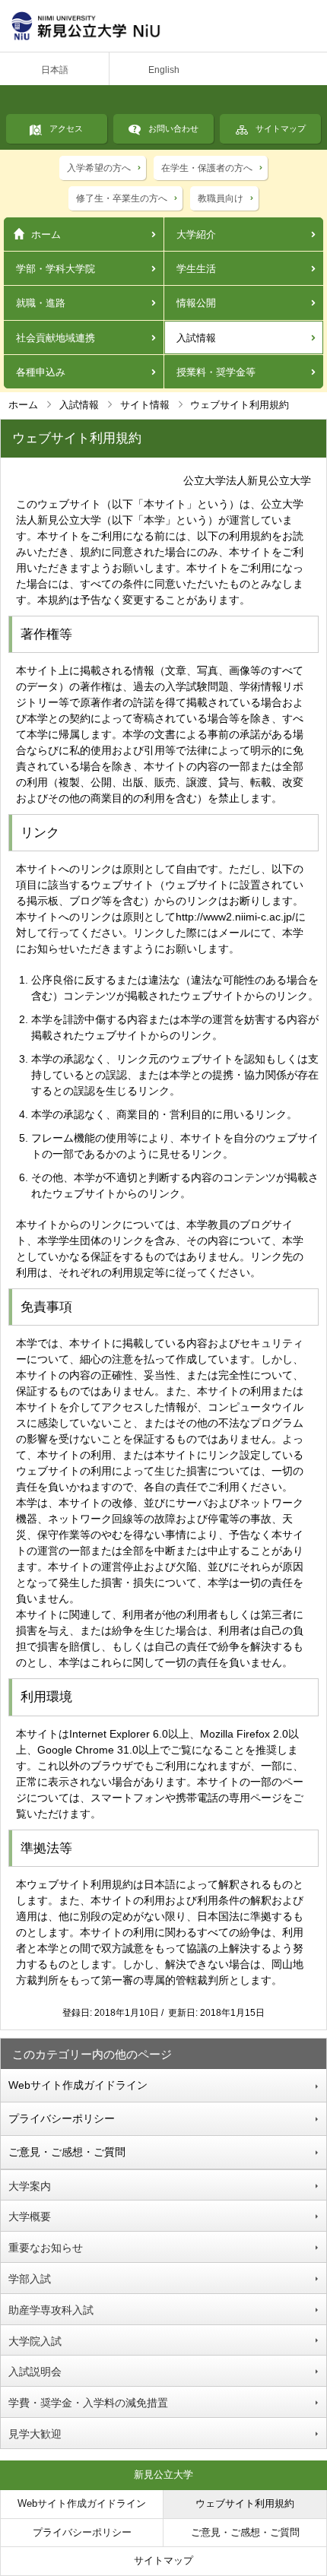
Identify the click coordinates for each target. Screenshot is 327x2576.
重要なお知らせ (46, 2248)
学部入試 (30, 2279)
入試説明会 (35, 2372)
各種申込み (41, 372)
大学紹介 (196, 234)
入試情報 (196, 338)
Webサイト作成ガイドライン (78, 2085)
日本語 (55, 70)
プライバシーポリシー (62, 2118)
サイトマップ (281, 128)
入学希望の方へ (99, 168)
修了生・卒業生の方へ (122, 198)
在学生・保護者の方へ (207, 168)
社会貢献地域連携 (56, 338)
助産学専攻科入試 (51, 2310)
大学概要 (30, 2216)
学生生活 (196, 269)
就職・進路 (41, 303)
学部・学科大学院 (56, 269)
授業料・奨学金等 (216, 372)
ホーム (46, 234)
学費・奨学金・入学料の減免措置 (88, 2403)
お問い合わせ (173, 128)
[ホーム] (163, 26)
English (164, 70)
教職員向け (221, 198)
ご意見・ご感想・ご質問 (67, 2152)
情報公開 (196, 303)
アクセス (66, 128)
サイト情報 (145, 405)
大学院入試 (35, 2341)
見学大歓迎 (35, 2434)
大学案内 (30, 2186)
